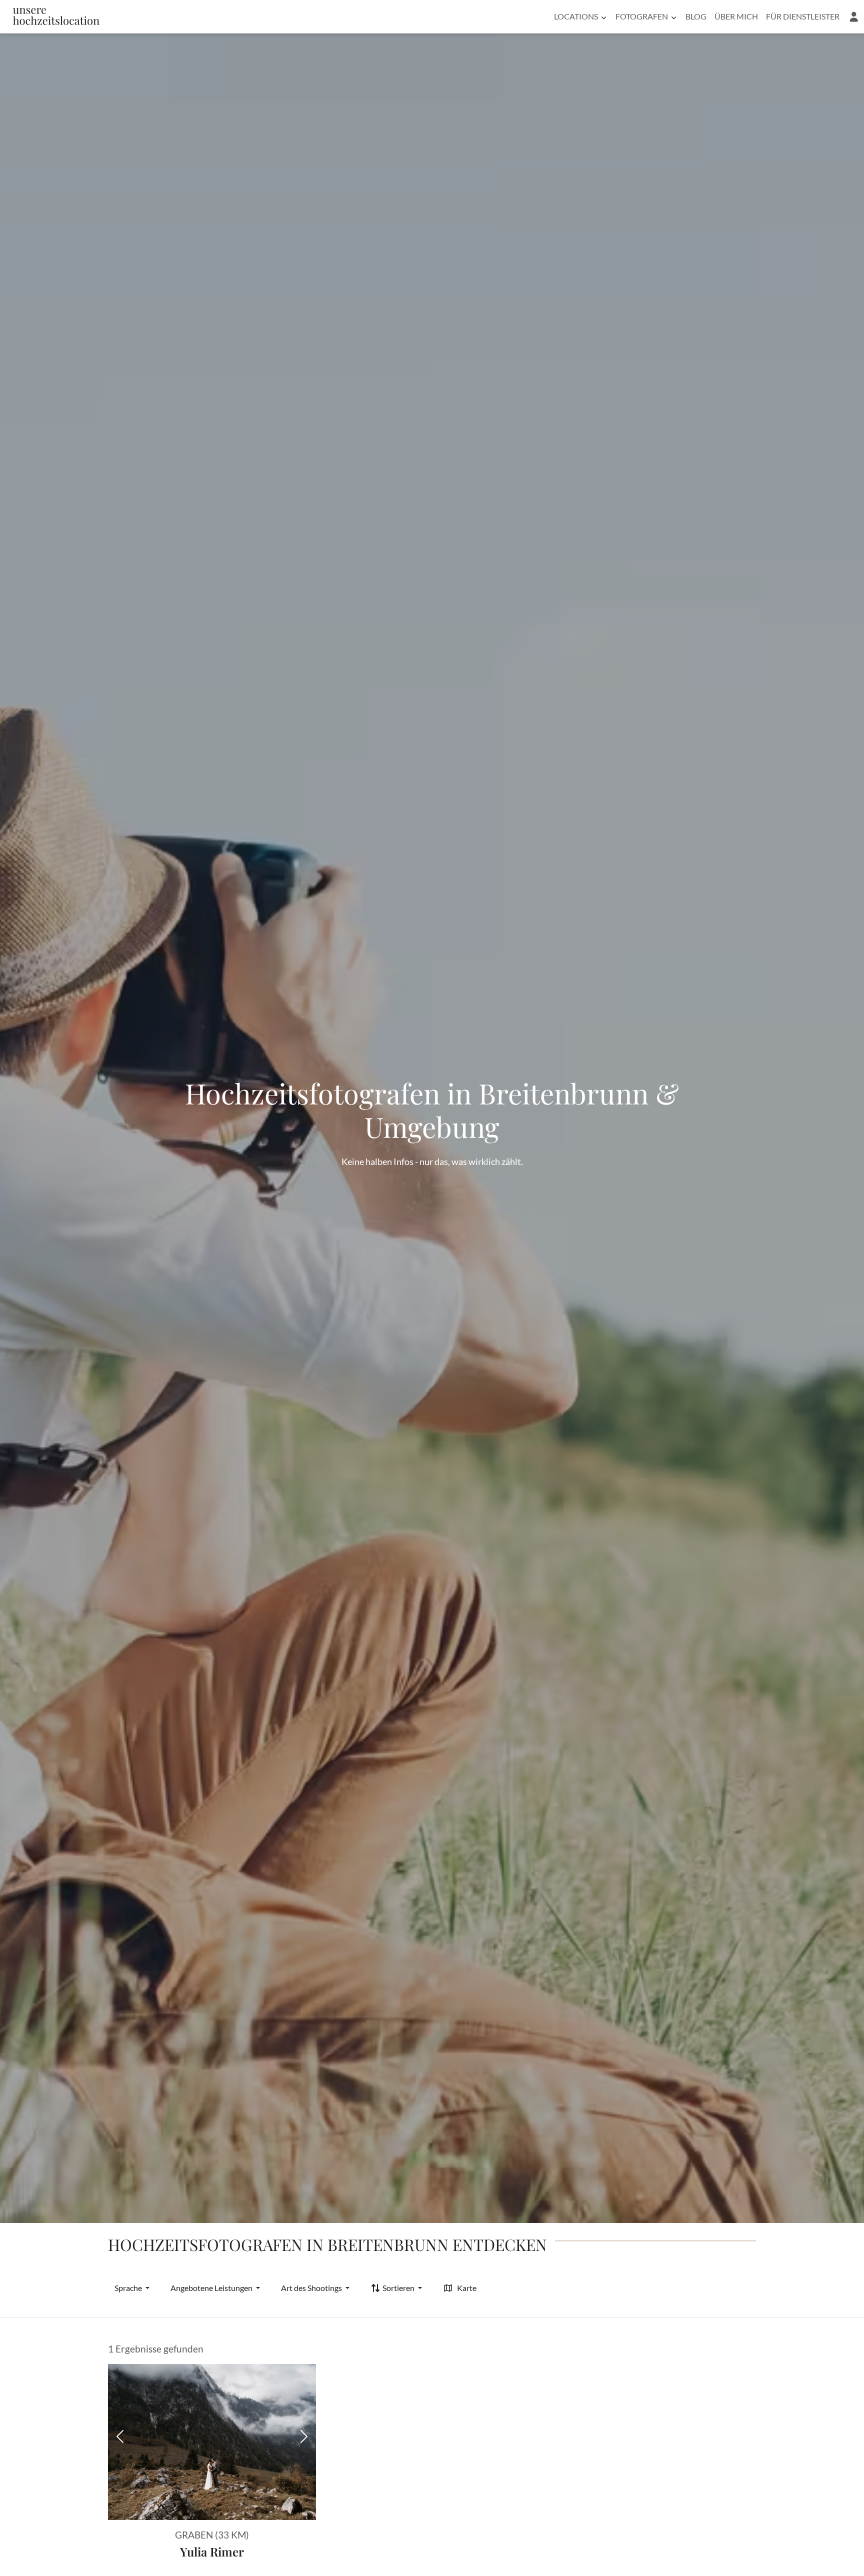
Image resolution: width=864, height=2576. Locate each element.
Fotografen (642, 16)
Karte (467, 2288)
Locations (576, 16)
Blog (696, 16)
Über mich (736, 16)
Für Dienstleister (803, 16)
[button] (854, 16)
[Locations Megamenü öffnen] (604, 16)
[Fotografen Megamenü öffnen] (674, 16)
